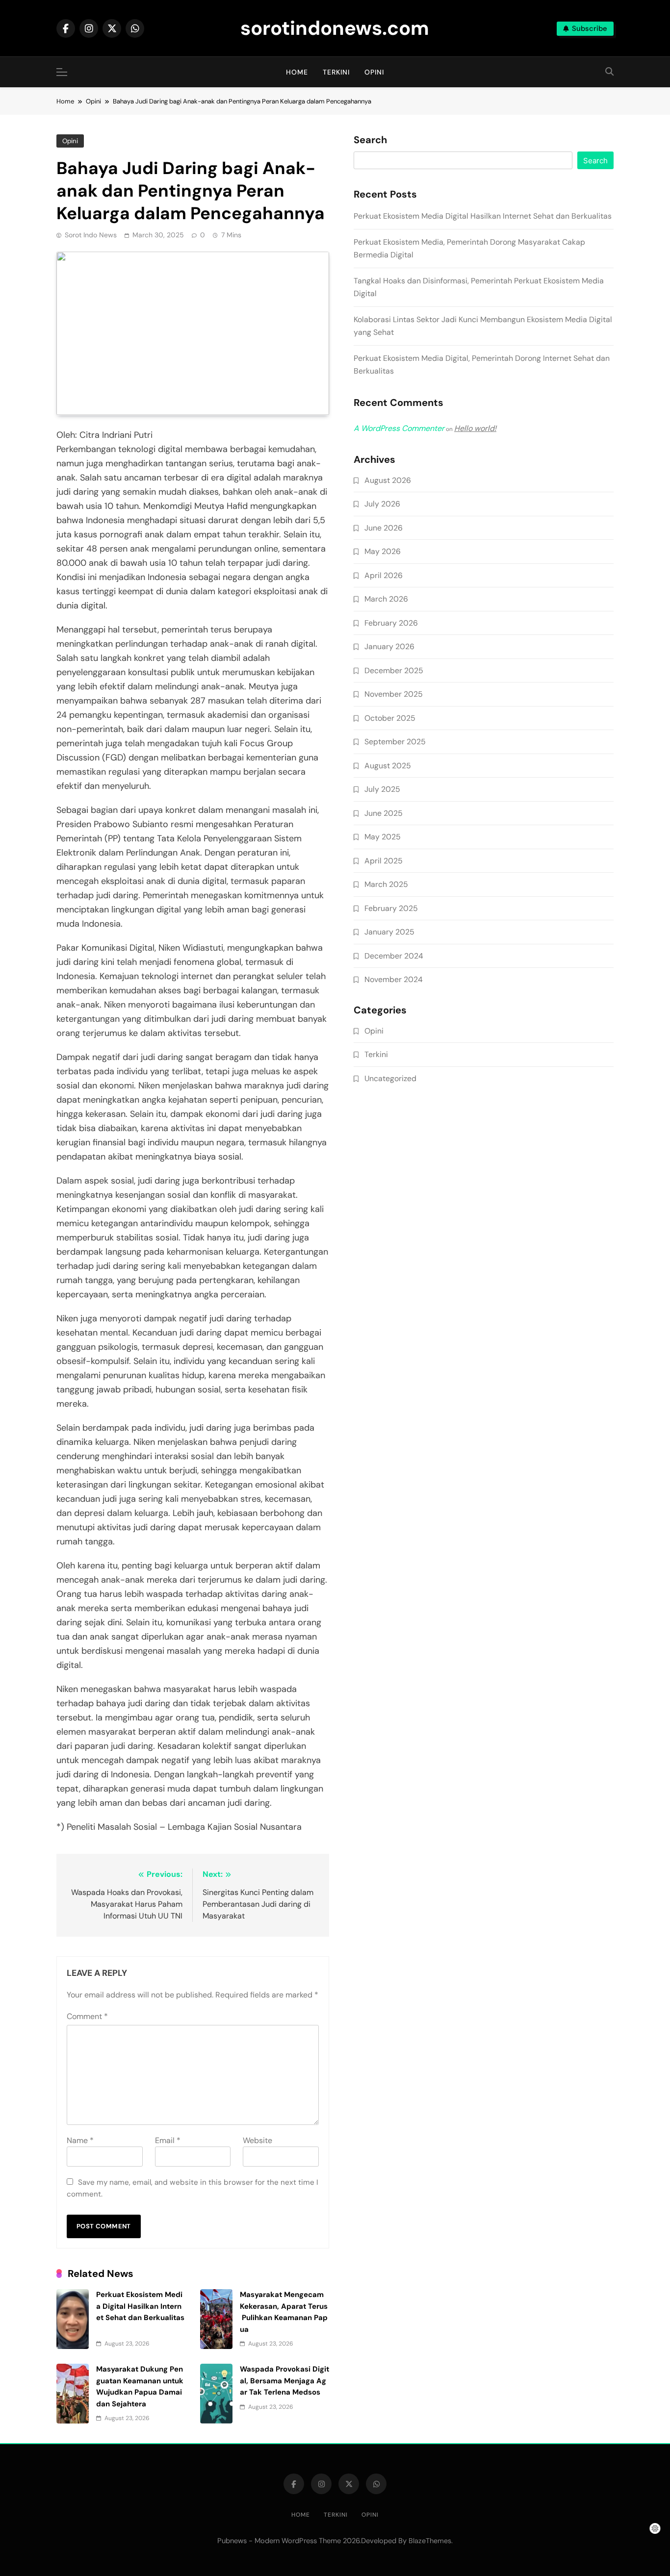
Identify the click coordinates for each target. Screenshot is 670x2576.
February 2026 (391, 623)
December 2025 (394, 670)
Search (370, 140)
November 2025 (394, 694)
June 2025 (384, 813)
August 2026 (388, 480)
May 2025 (383, 837)
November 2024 (394, 979)
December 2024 (394, 956)
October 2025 (390, 718)
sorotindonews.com (335, 28)
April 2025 (384, 861)
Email (168, 2140)
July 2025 (382, 789)
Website (258, 2140)
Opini (374, 72)
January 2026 (389, 646)
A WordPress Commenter (399, 428)
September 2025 (395, 742)
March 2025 (386, 884)
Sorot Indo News (91, 235)
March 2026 (386, 599)
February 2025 (391, 908)
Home (297, 72)
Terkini (336, 72)
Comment (87, 2016)
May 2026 (383, 551)
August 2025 (388, 766)
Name (80, 2140)
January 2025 (389, 932)
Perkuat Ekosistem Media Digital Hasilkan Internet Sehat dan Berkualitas (484, 216)
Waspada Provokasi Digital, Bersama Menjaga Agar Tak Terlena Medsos (284, 2381)
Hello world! (475, 428)
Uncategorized (390, 1078)
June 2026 (384, 528)
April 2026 (384, 575)
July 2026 (382, 504)
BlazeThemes (430, 2541)
